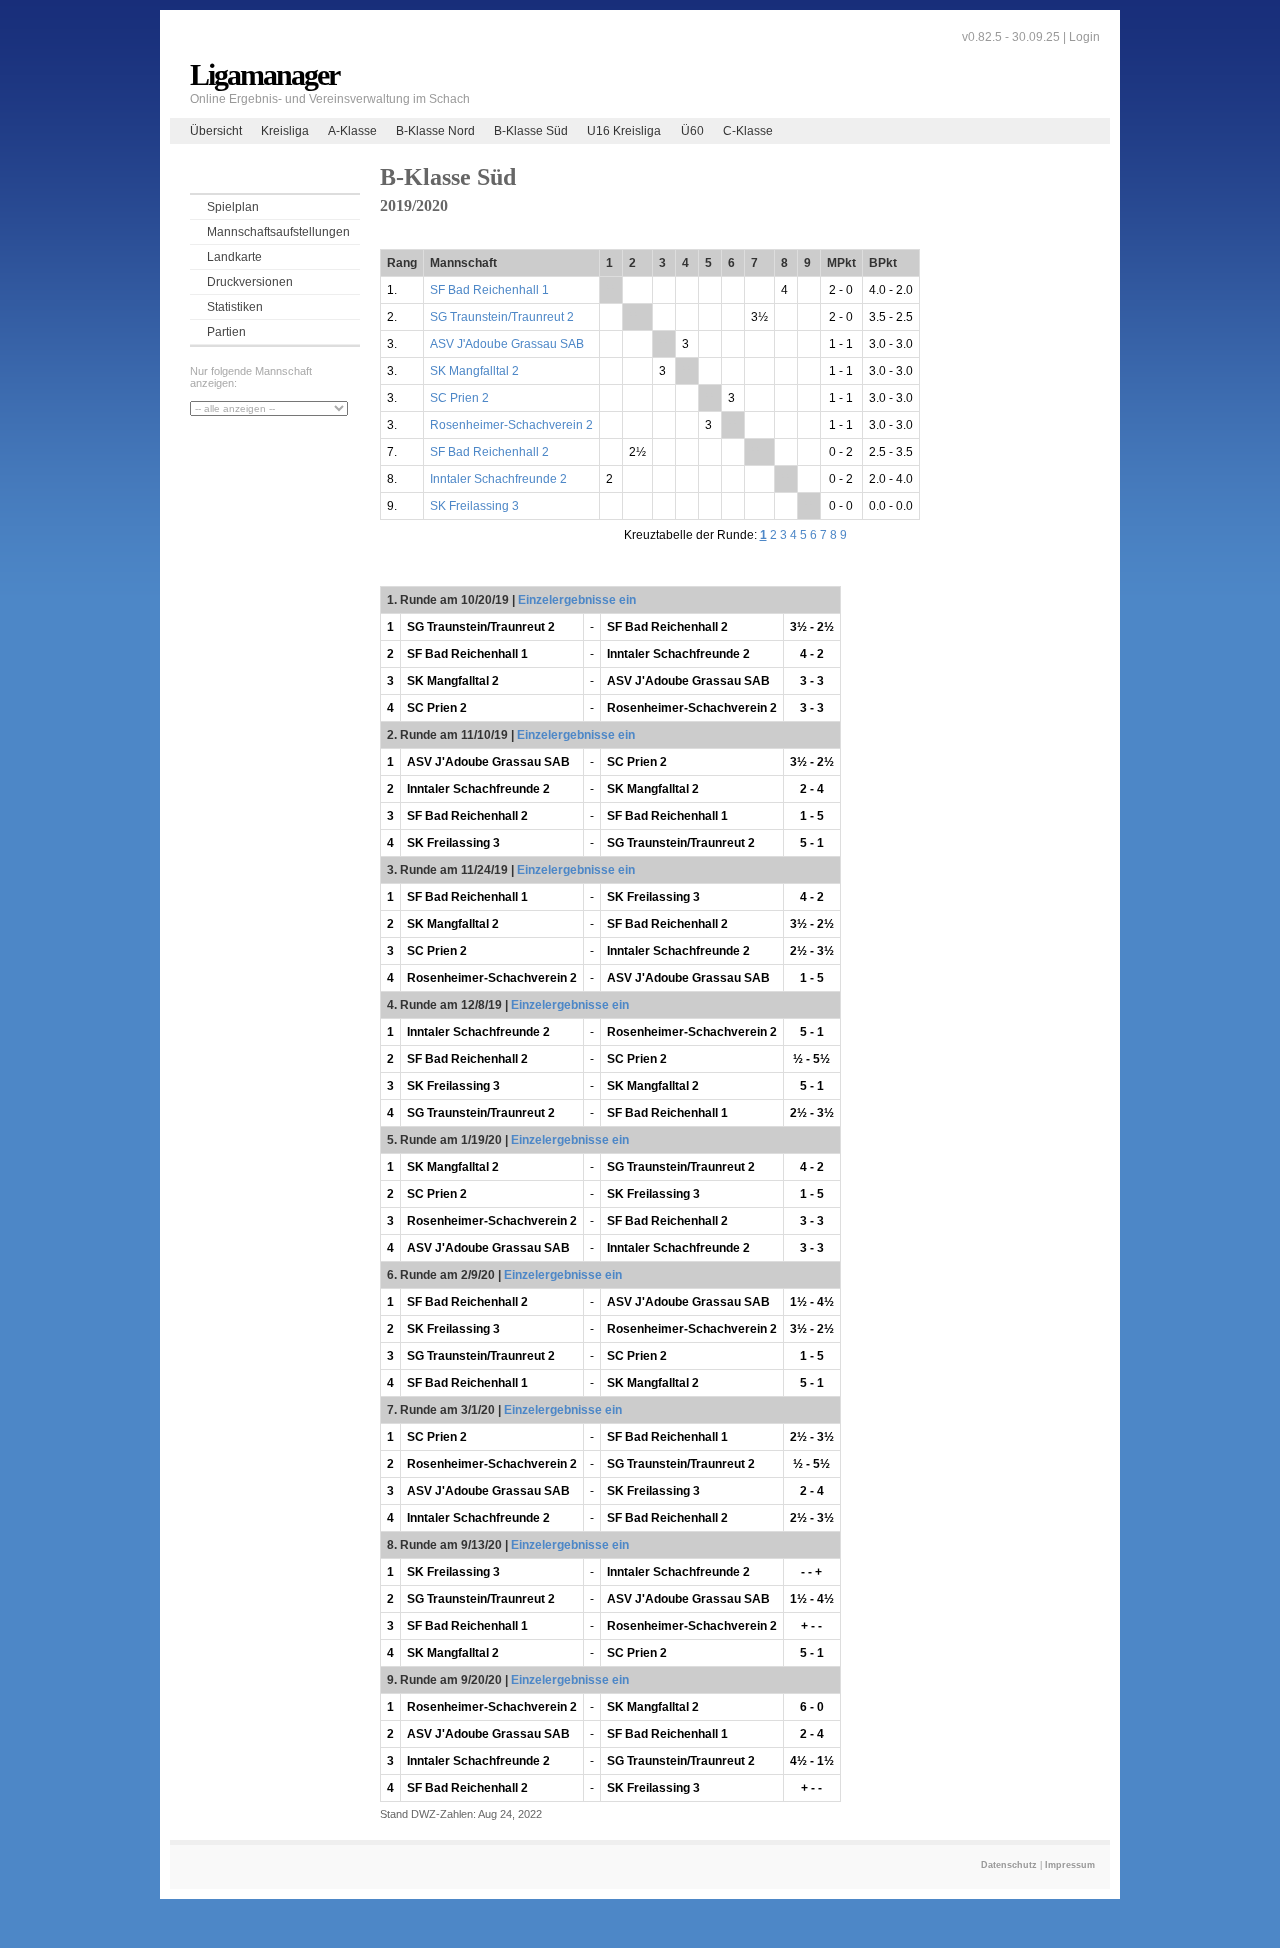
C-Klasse (748, 131)
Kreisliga (285, 131)
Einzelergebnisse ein (577, 600)
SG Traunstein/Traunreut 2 (502, 317)
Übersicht (216, 131)
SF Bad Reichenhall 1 (489, 290)
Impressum (1070, 1865)
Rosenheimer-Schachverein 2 (511, 425)
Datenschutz (1009, 1865)
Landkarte (234, 257)
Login (1084, 37)
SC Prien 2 (459, 398)
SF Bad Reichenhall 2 (489, 452)
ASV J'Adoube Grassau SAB (507, 344)
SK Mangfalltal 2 (474, 371)
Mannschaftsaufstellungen (278, 232)
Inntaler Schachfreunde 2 (498, 479)
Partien (226, 332)
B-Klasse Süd (531, 131)
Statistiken (235, 307)
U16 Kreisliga (624, 131)
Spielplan (233, 207)
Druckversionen (250, 282)
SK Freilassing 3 (474, 506)
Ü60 (692, 131)
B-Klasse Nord (435, 131)
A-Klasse (352, 131)
